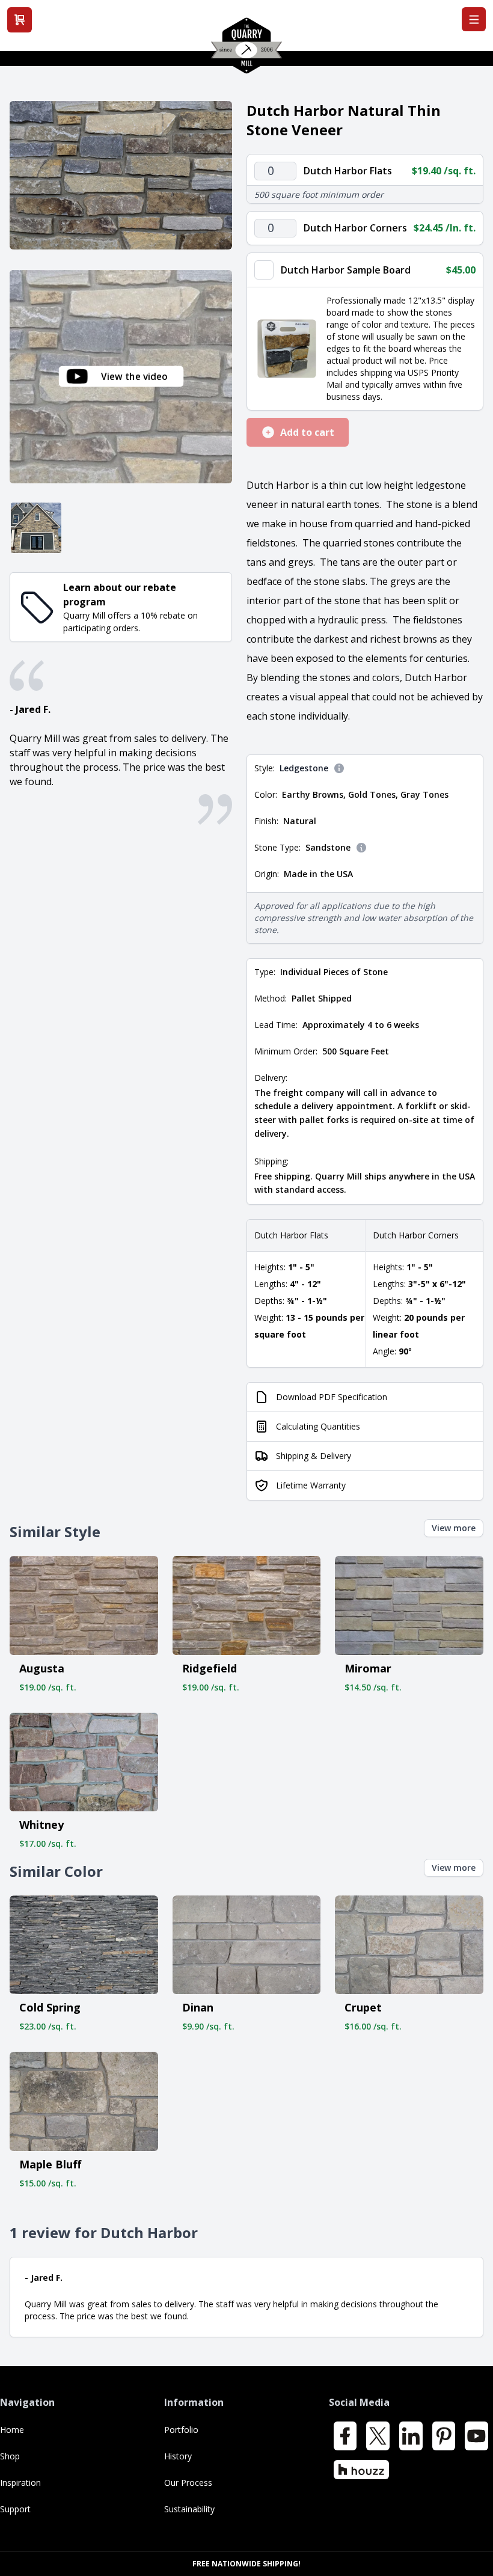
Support (15, 2509)
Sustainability (189, 2509)
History (178, 2456)
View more (454, 1528)
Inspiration (20, 2483)
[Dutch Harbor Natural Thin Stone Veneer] (121, 175)
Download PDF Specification (332, 1397)
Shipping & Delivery (314, 1456)
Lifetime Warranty (311, 1485)
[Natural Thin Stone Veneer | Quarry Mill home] (246, 50)
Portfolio (181, 2430)
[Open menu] (474, 19)
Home (12, 2430)
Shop (10, 2456)
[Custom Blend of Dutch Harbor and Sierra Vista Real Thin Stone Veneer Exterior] (36, 528)
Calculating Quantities (318, 1426)
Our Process (188, 2483)
